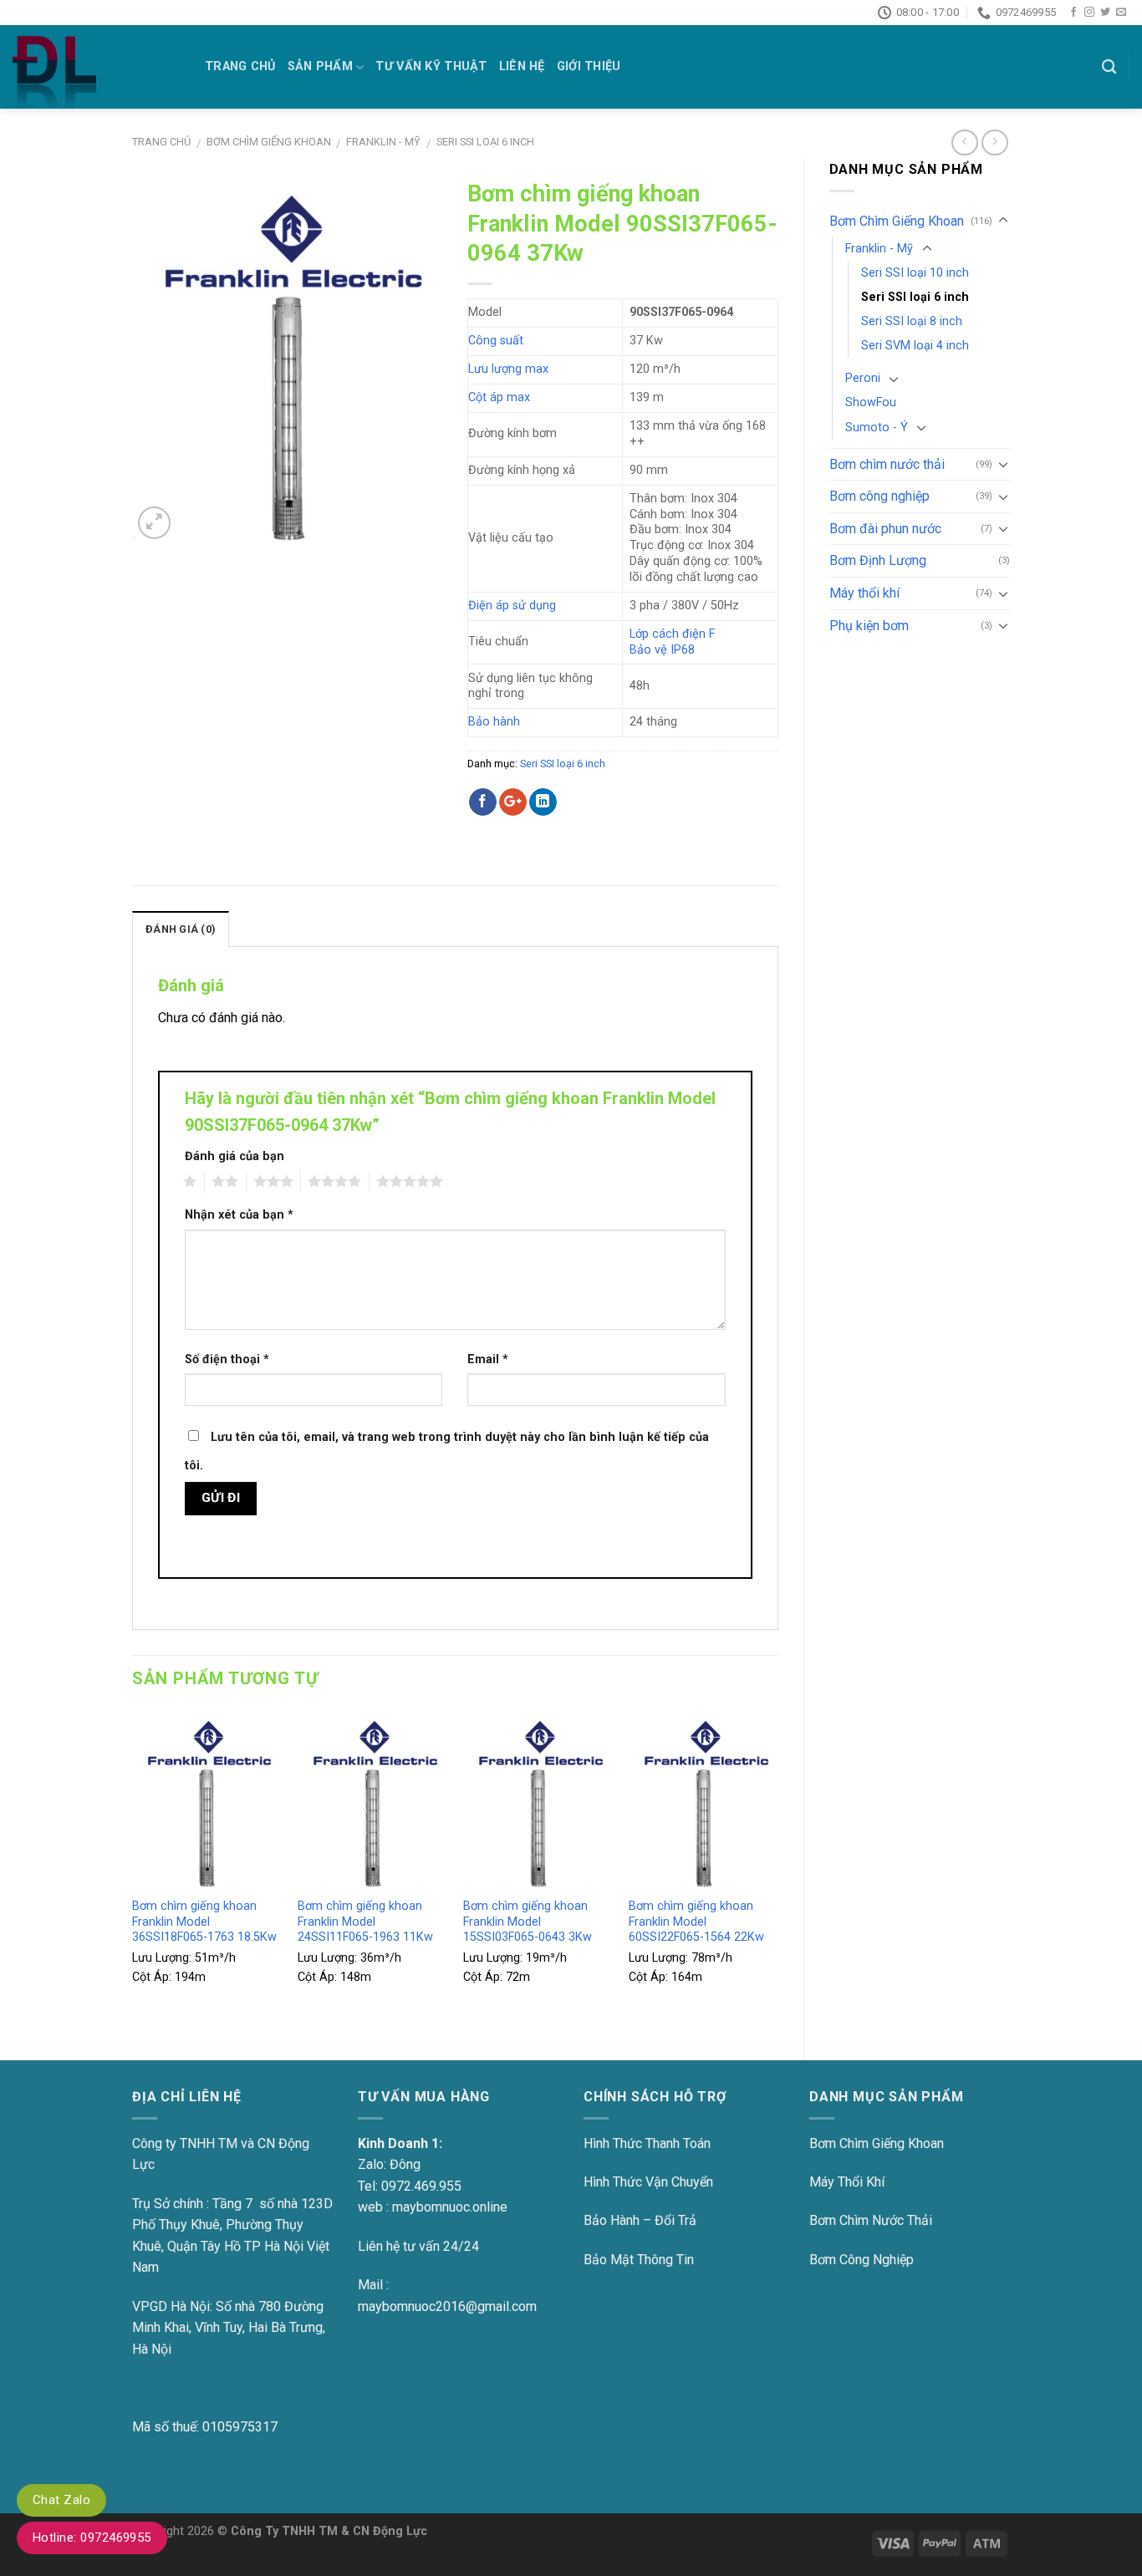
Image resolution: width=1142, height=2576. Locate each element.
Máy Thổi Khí (847, 2182)
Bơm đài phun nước (885, 529)
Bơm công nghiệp (879, 496)
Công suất (496, 341)
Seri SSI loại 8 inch (912, 321)
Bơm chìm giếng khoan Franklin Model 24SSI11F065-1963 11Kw (365, 1922)
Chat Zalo (61, 2500)
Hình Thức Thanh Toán (647, 2143)
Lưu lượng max (508, 369)
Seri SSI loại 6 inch (485, 142)
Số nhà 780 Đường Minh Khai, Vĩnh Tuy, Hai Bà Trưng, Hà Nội (229, 2328)
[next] (777, 1871)
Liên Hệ (522, 66)
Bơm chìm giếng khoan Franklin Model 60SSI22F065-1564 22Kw (696, 1922)
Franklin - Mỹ (383, 142)
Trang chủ (161, 142)
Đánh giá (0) (181, 929)
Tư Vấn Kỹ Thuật (431, 66)
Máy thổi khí (864, 593)
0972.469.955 (421, 2186)
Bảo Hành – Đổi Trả (640, 2220)
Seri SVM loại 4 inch (915, 346)
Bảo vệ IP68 (662, 650)
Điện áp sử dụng (512, 606)
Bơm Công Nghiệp (862, 2260)
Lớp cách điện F (672, 634)
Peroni (863, 378)
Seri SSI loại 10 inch (915, 273)
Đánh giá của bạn (235, 1156)
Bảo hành (494, 722)
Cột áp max (499, 397)
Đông (405, 2164)
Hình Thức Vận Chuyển (648, 2182)
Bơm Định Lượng (878, 560)
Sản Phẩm (320, 66)
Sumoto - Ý (877, 428)
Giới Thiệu (589, 66)
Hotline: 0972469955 (92, 2538)
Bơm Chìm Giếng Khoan (269, 142)
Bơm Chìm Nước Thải (871, 2220)
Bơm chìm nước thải (887, 464)
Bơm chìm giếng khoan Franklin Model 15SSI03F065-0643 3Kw (528, 1922)
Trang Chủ (240, 66)
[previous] (133, 1871)
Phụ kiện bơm (869, 626)
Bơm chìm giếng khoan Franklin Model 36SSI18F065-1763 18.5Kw (204, 1922)
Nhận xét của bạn (239, 1215)
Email (488, 1359)
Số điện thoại (227, 1359)
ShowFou (871, 402)
